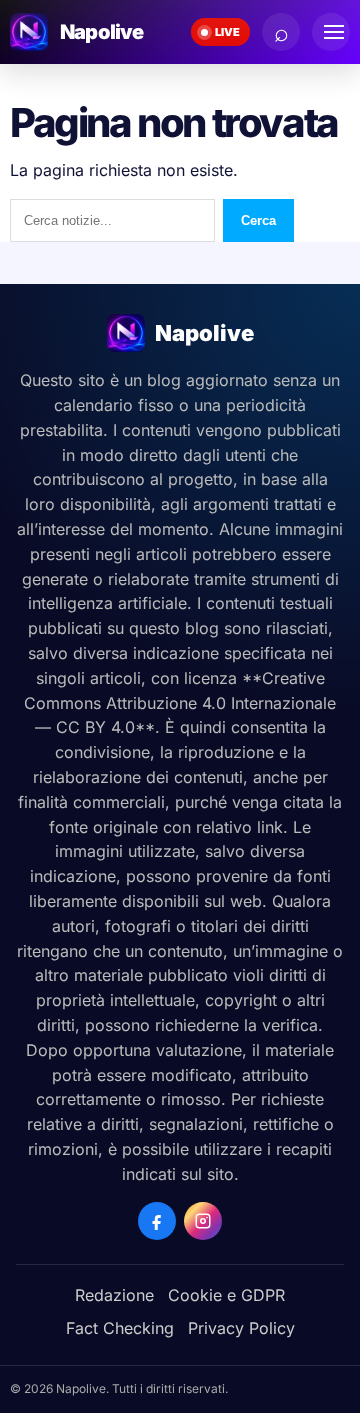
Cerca (258, 220)
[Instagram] (203, 1221)
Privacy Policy (241, 1328)
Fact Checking (120, 1328)
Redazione (114, 1295)
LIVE (227, 32)
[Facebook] (157, 1221)
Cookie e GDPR (226, 1295)
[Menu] (331, 32)
